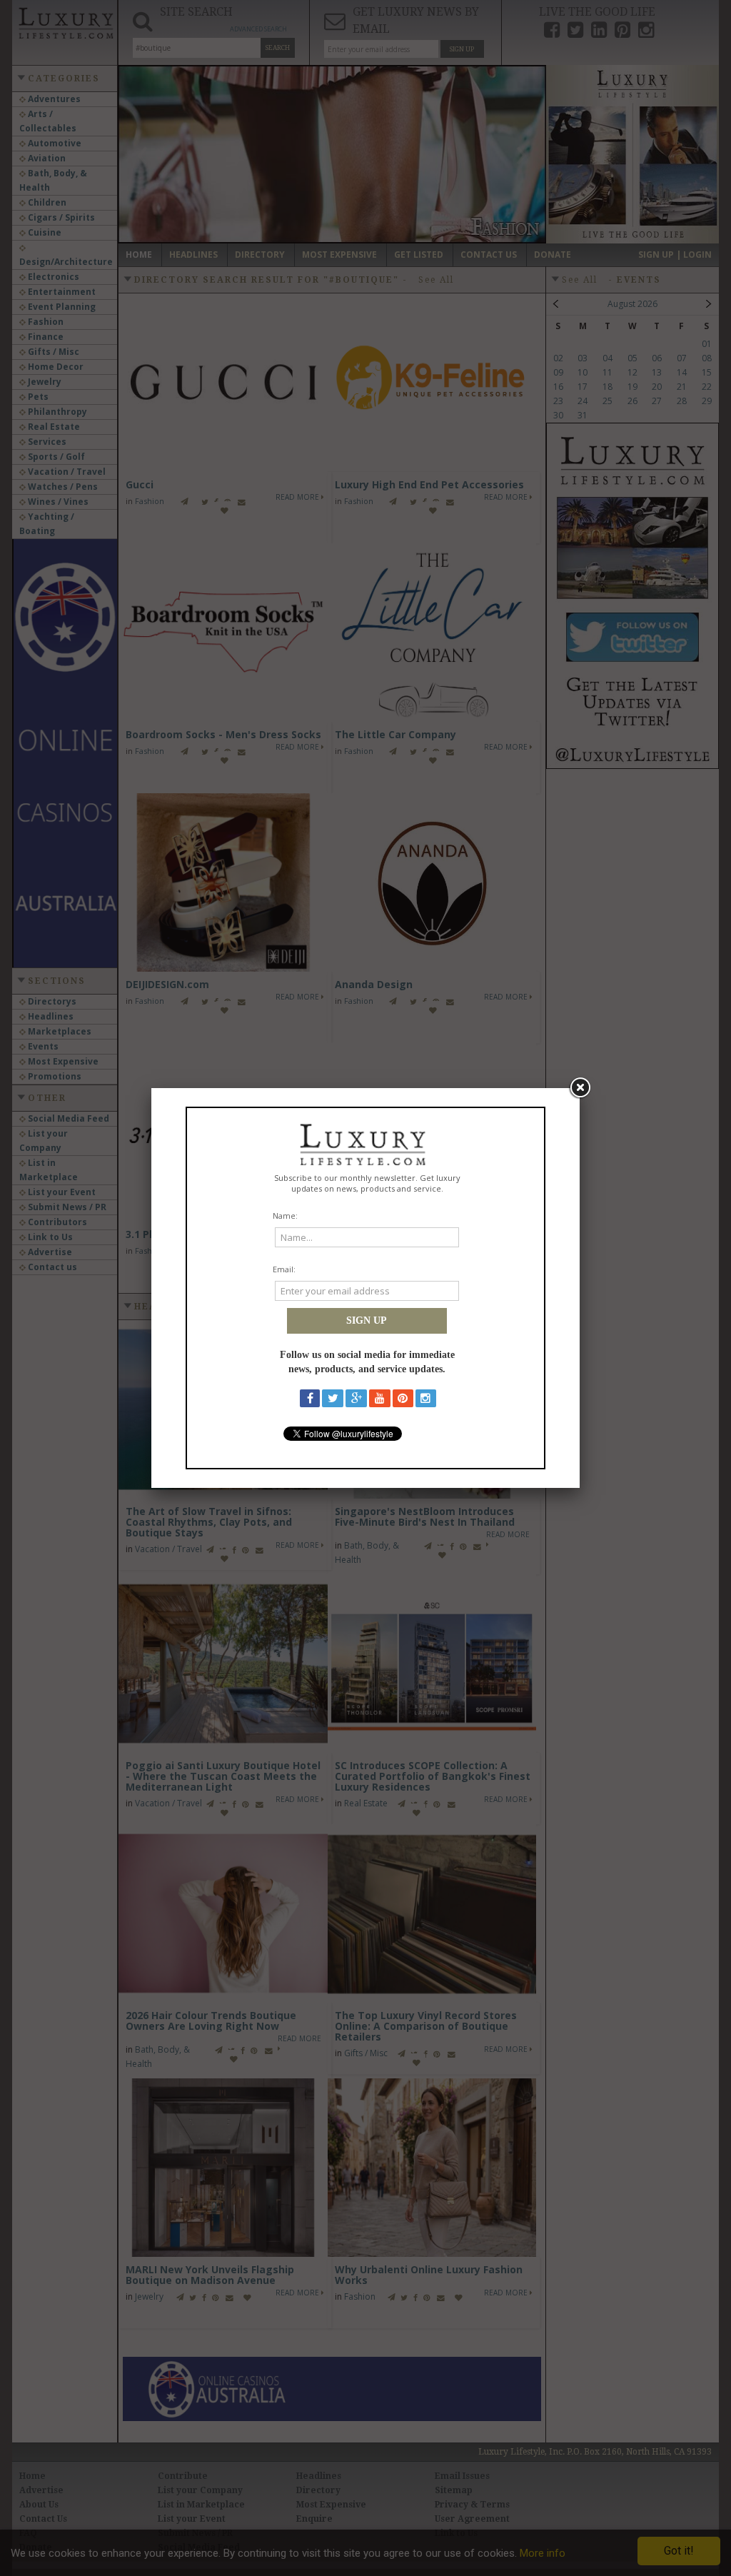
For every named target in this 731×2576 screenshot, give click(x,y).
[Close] (580, 1088)
